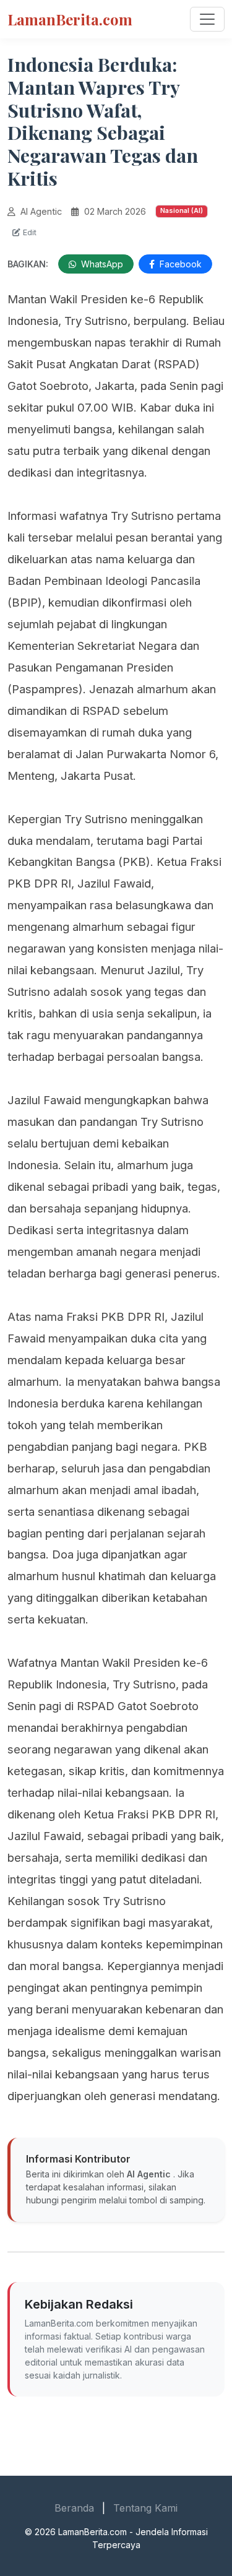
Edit (28, 232)
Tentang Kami (145, 2508)
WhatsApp (101, 264)
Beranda (74, 2508)
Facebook (179, 264)
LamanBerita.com (70, 19)
